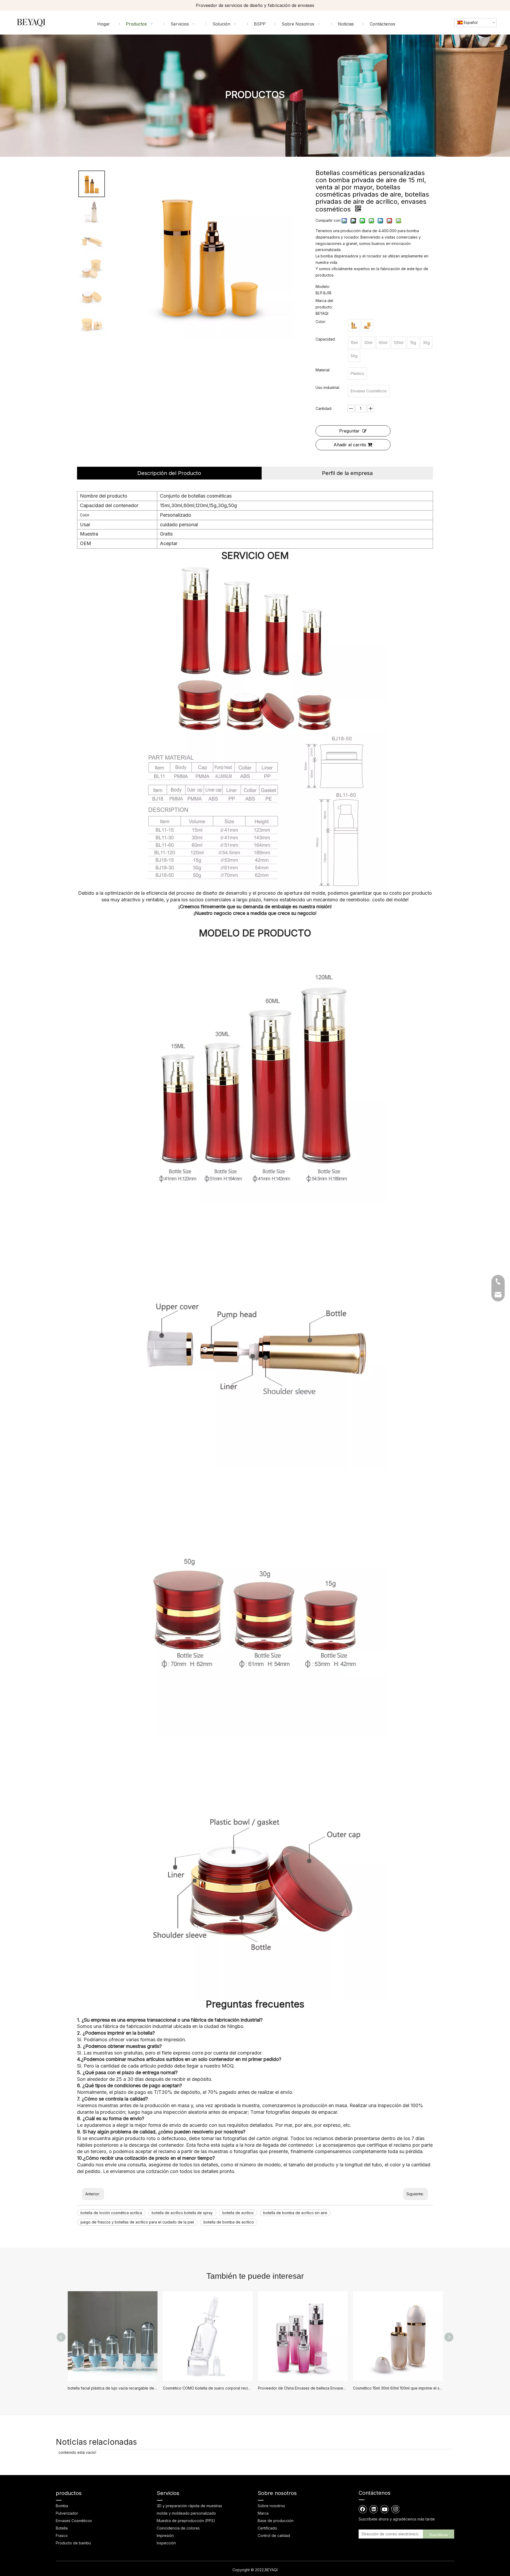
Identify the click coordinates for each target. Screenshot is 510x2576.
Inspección (166, 2543)
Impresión (165, 2535)
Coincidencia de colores (178, 2528)
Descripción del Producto (169, 473)
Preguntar (349, 431)
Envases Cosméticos (74, 2521)
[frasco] (367, 325)
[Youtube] (385, 2509)
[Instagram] (395, 2509)
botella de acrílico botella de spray (182, 2213)
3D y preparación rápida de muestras (189, 2506)
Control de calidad (274, 2535)
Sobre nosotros (271, 2506)
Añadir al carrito (350, 445)
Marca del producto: (324, 304)
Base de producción (276, 2521)
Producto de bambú (73, 2543)
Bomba (62, 2506)
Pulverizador (67, 2513)
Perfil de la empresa (347, 473)
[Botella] (354, 325)
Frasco (62, 2535)
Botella (62, 2528)
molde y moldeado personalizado (186, 2513)
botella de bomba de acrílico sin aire (295, 2213)
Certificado (267, 2528)
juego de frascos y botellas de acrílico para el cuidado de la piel (137, 2222)
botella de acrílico (238, 2213)
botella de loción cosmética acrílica (111, 2213)
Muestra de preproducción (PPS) (186, 2521)
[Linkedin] (374, 2509)
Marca (263, 2513)
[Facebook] (363, 2509)
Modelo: (323, 287)
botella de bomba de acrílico (229, 2222)
